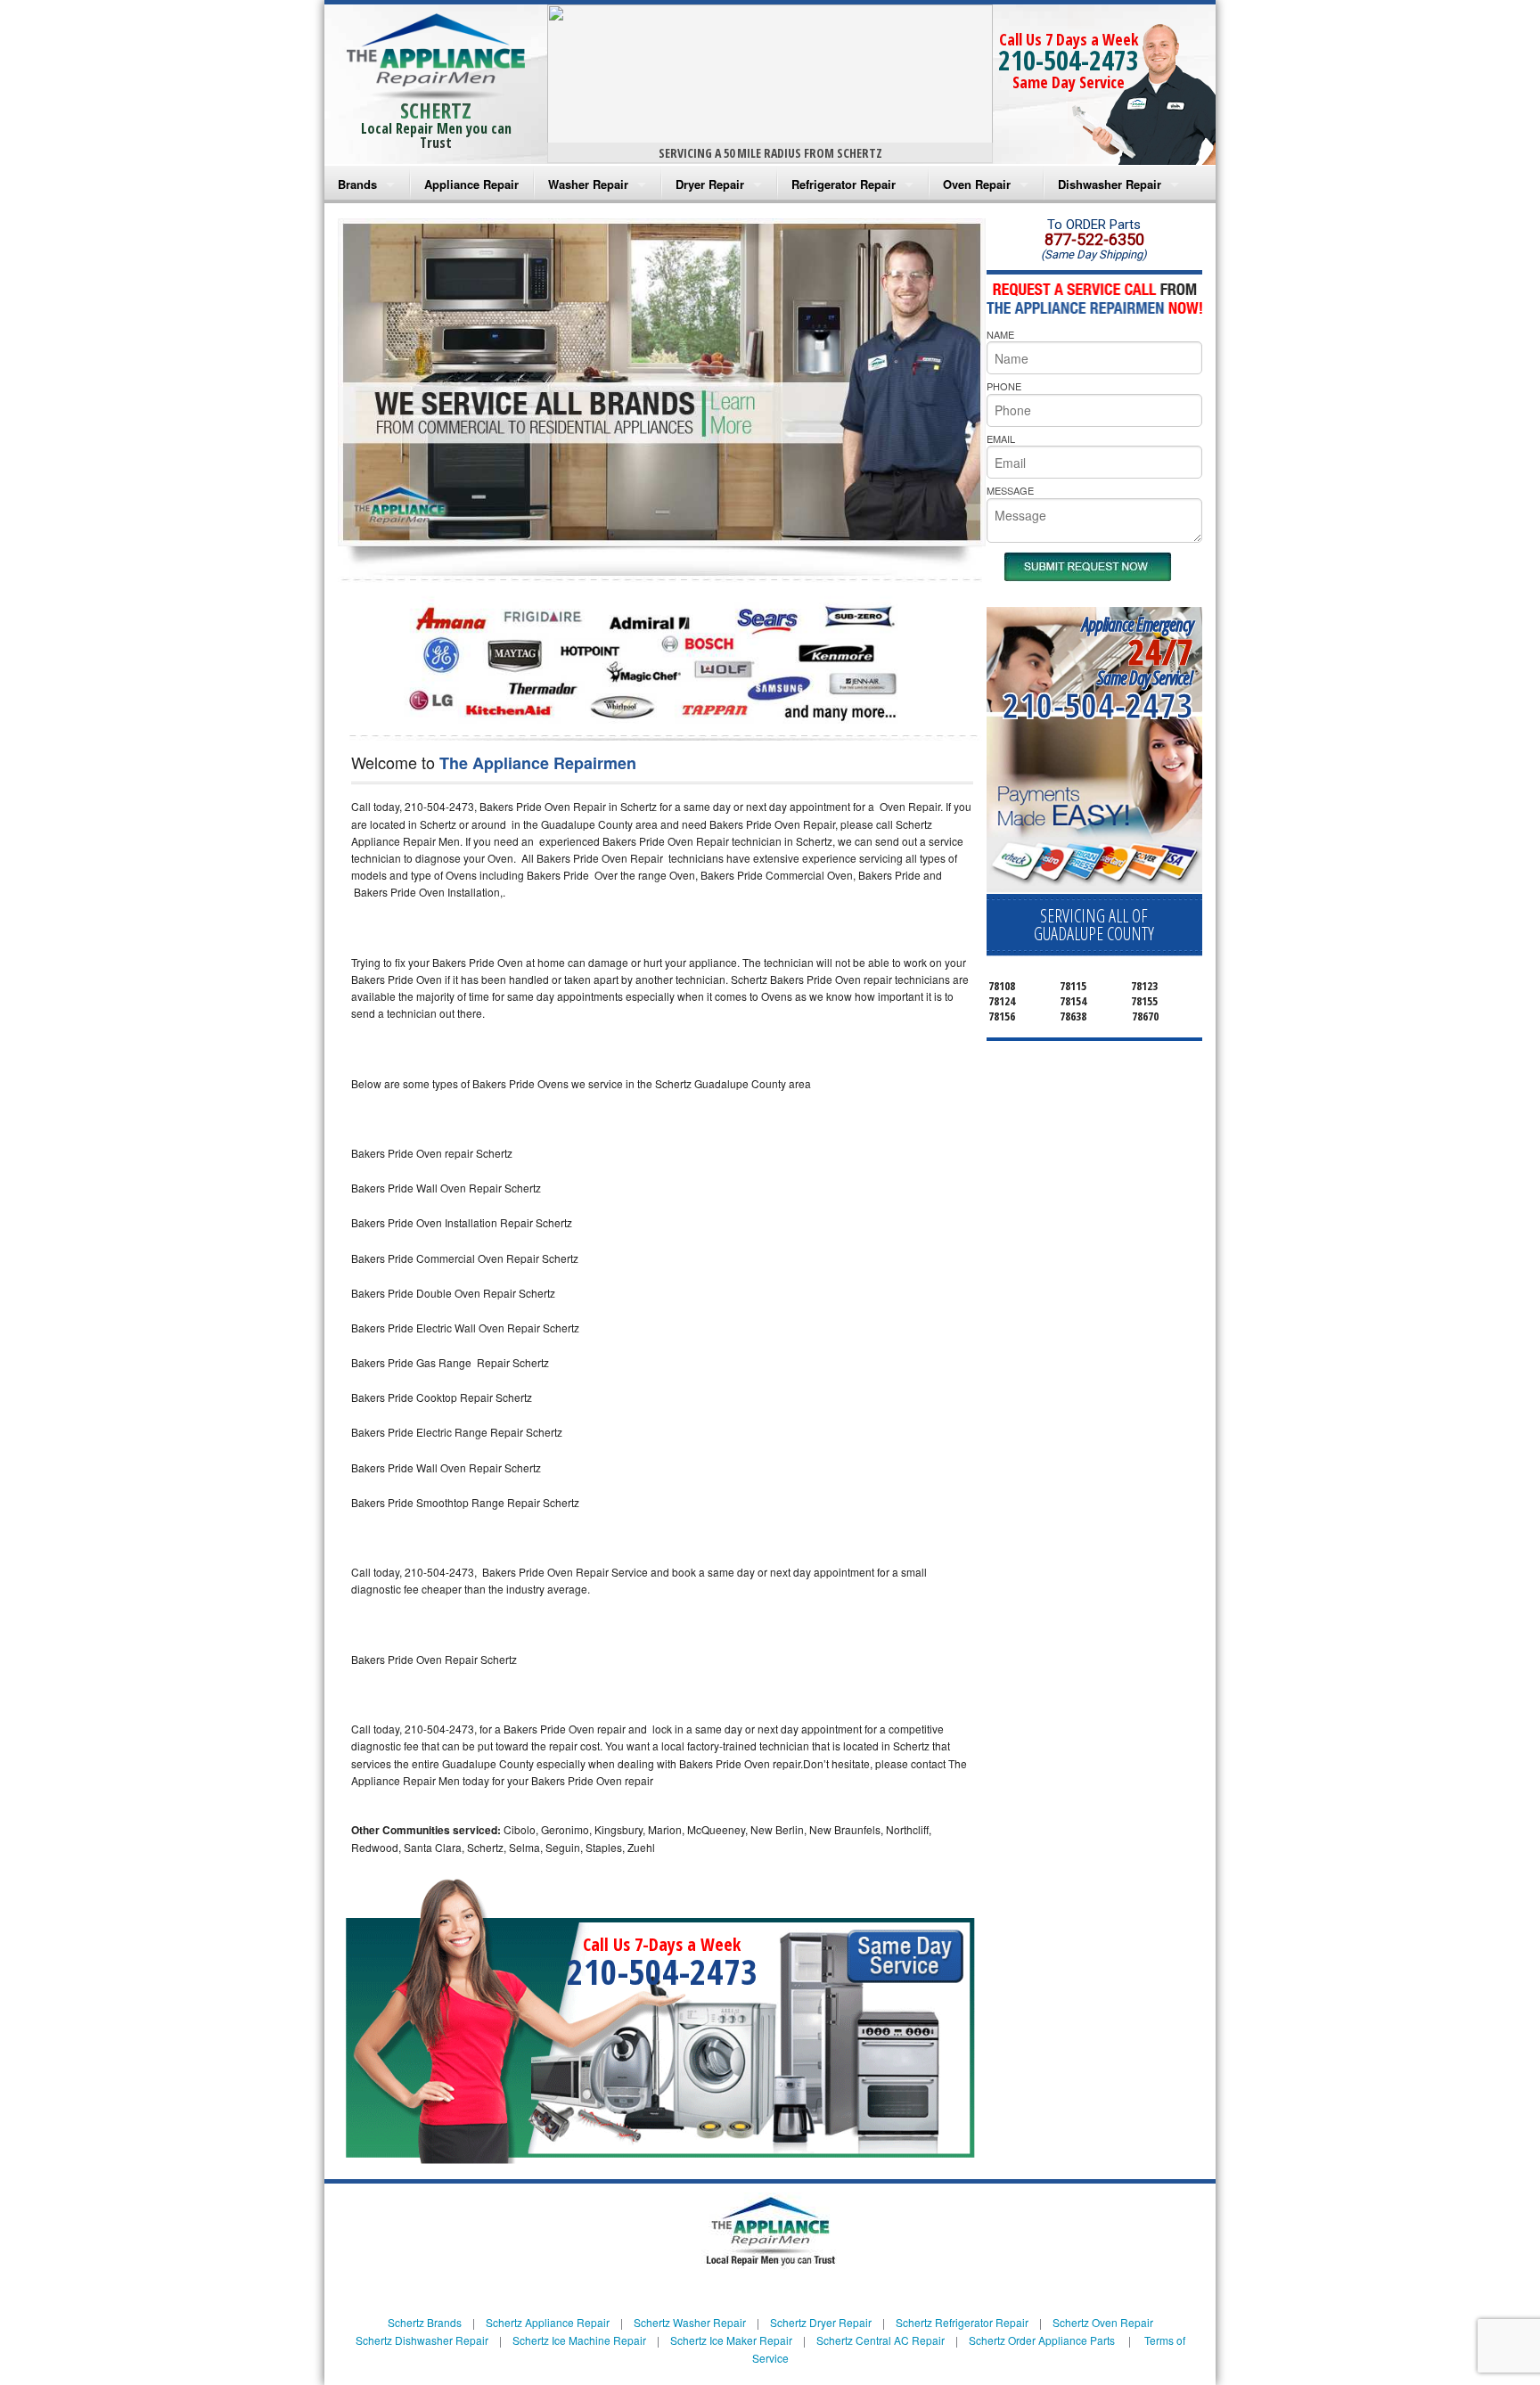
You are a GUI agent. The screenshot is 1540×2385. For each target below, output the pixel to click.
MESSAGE (1010, 490)
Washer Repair (588, 184)
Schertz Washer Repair (690, 2322)
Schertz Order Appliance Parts (1042, 2340)
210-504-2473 (1069, 60)
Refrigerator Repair (844, 184)
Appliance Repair (471, 184)
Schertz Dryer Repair (821, 2322)
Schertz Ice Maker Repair (731, 2340)
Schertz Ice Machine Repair (579, 2340)
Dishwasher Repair (1110, 184)
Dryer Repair (710, 184)
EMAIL (1001, 438)
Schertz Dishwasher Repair (422, 2340)
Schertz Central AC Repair (881, 2340)
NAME (1000, 334)
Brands (357, 184)
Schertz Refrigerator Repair (962, 2322)
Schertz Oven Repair (1103, 2322)
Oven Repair (977, 184)
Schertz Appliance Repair (548, 2322)
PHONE (1004, 386)
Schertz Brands (425, 2322)
